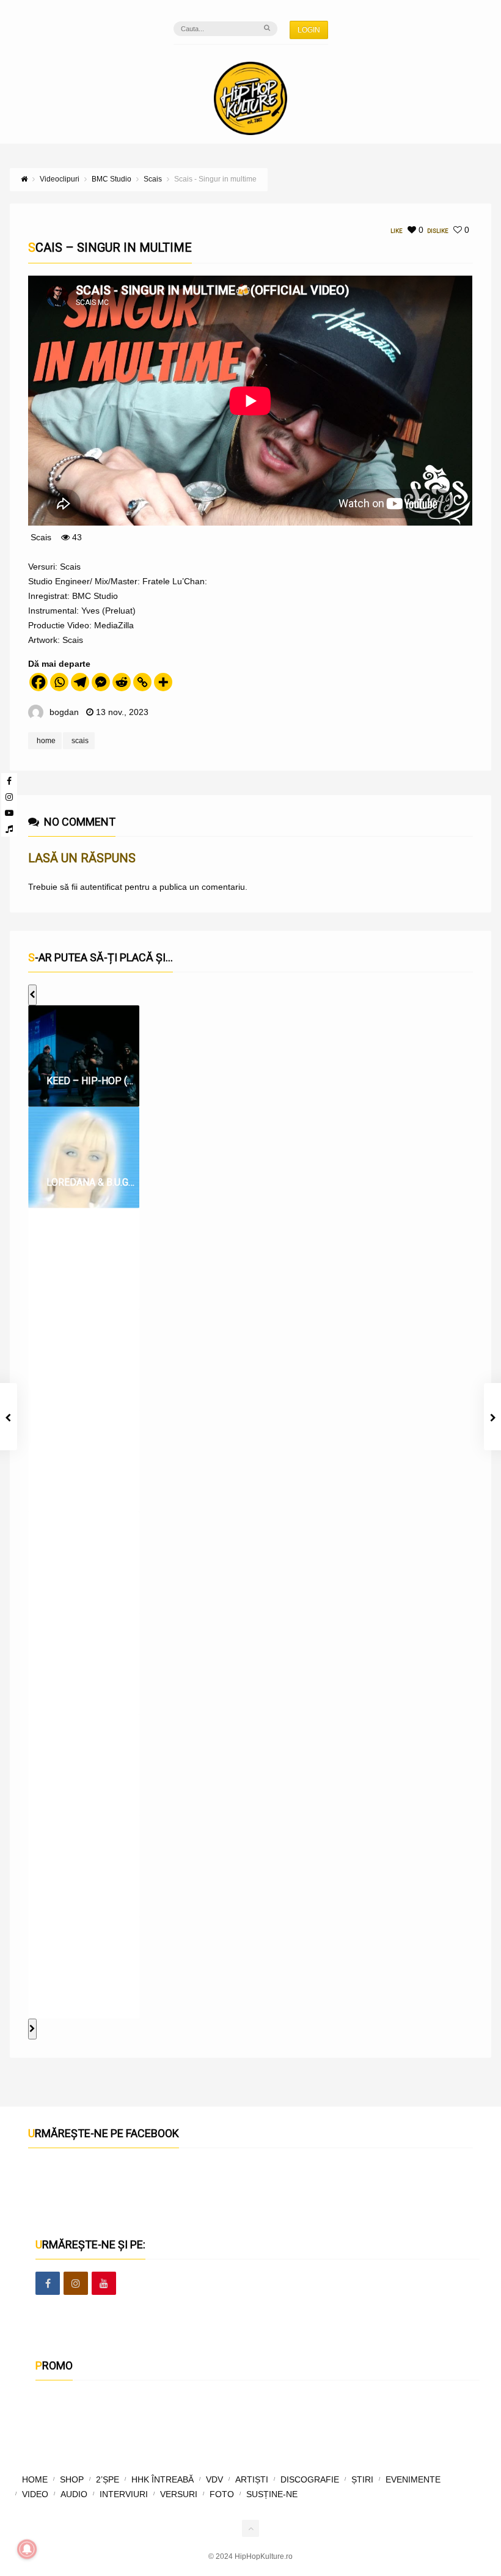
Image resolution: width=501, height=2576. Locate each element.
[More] (163, 682)
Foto (222, 2494)
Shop (72, 2479)
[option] (84, 1056)
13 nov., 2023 (122, 712)
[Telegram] (80, 682)
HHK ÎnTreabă (163, 2479)
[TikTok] (9, 829)
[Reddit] (122, 682)
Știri (362, 2479)
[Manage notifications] (27, 2549)
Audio (74, 2494)
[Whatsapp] (59, 682)
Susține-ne (272, 2494)
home (46, 741)
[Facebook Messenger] (101, 682)
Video (35, 2494)
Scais (41, 537)
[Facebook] (9, 781)
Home (35, 2479)
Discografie (310, 2479)
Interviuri (124, 2494)
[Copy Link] (142, 682)
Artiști (252, 2479)
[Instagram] (9, 797)
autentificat (101, 887)
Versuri (179, 2494)
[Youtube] (9, 813)
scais (80, 741)
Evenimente (413, 2479)
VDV (214, 2479)
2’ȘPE (108, 2479)
